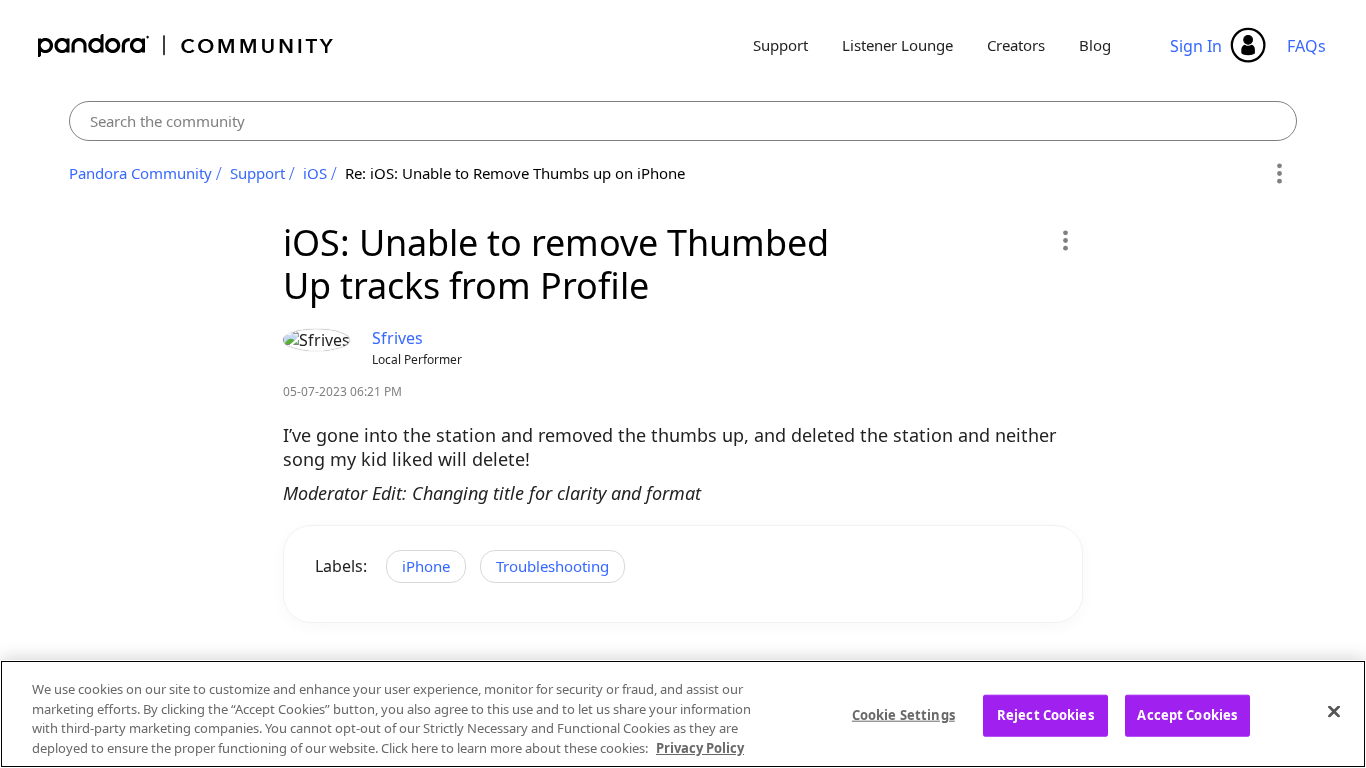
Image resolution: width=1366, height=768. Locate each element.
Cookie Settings (903, 715)
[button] (1064, 240)
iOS (315, 173)
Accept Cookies (1187, 715)
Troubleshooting (552, 566)
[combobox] (683, 121)
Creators (1016, 45)
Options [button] (1278, 174)
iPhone (426, 566)
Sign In (1196, 46)
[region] (683, 714)
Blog (1095, 45)
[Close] (1334, 711)
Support (780, 45)
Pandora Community (186, 45)
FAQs (1306, 46)
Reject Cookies (1045, 715)
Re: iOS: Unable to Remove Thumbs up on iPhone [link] (515, 173)
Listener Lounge (897, 45)
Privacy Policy (700, 747)
